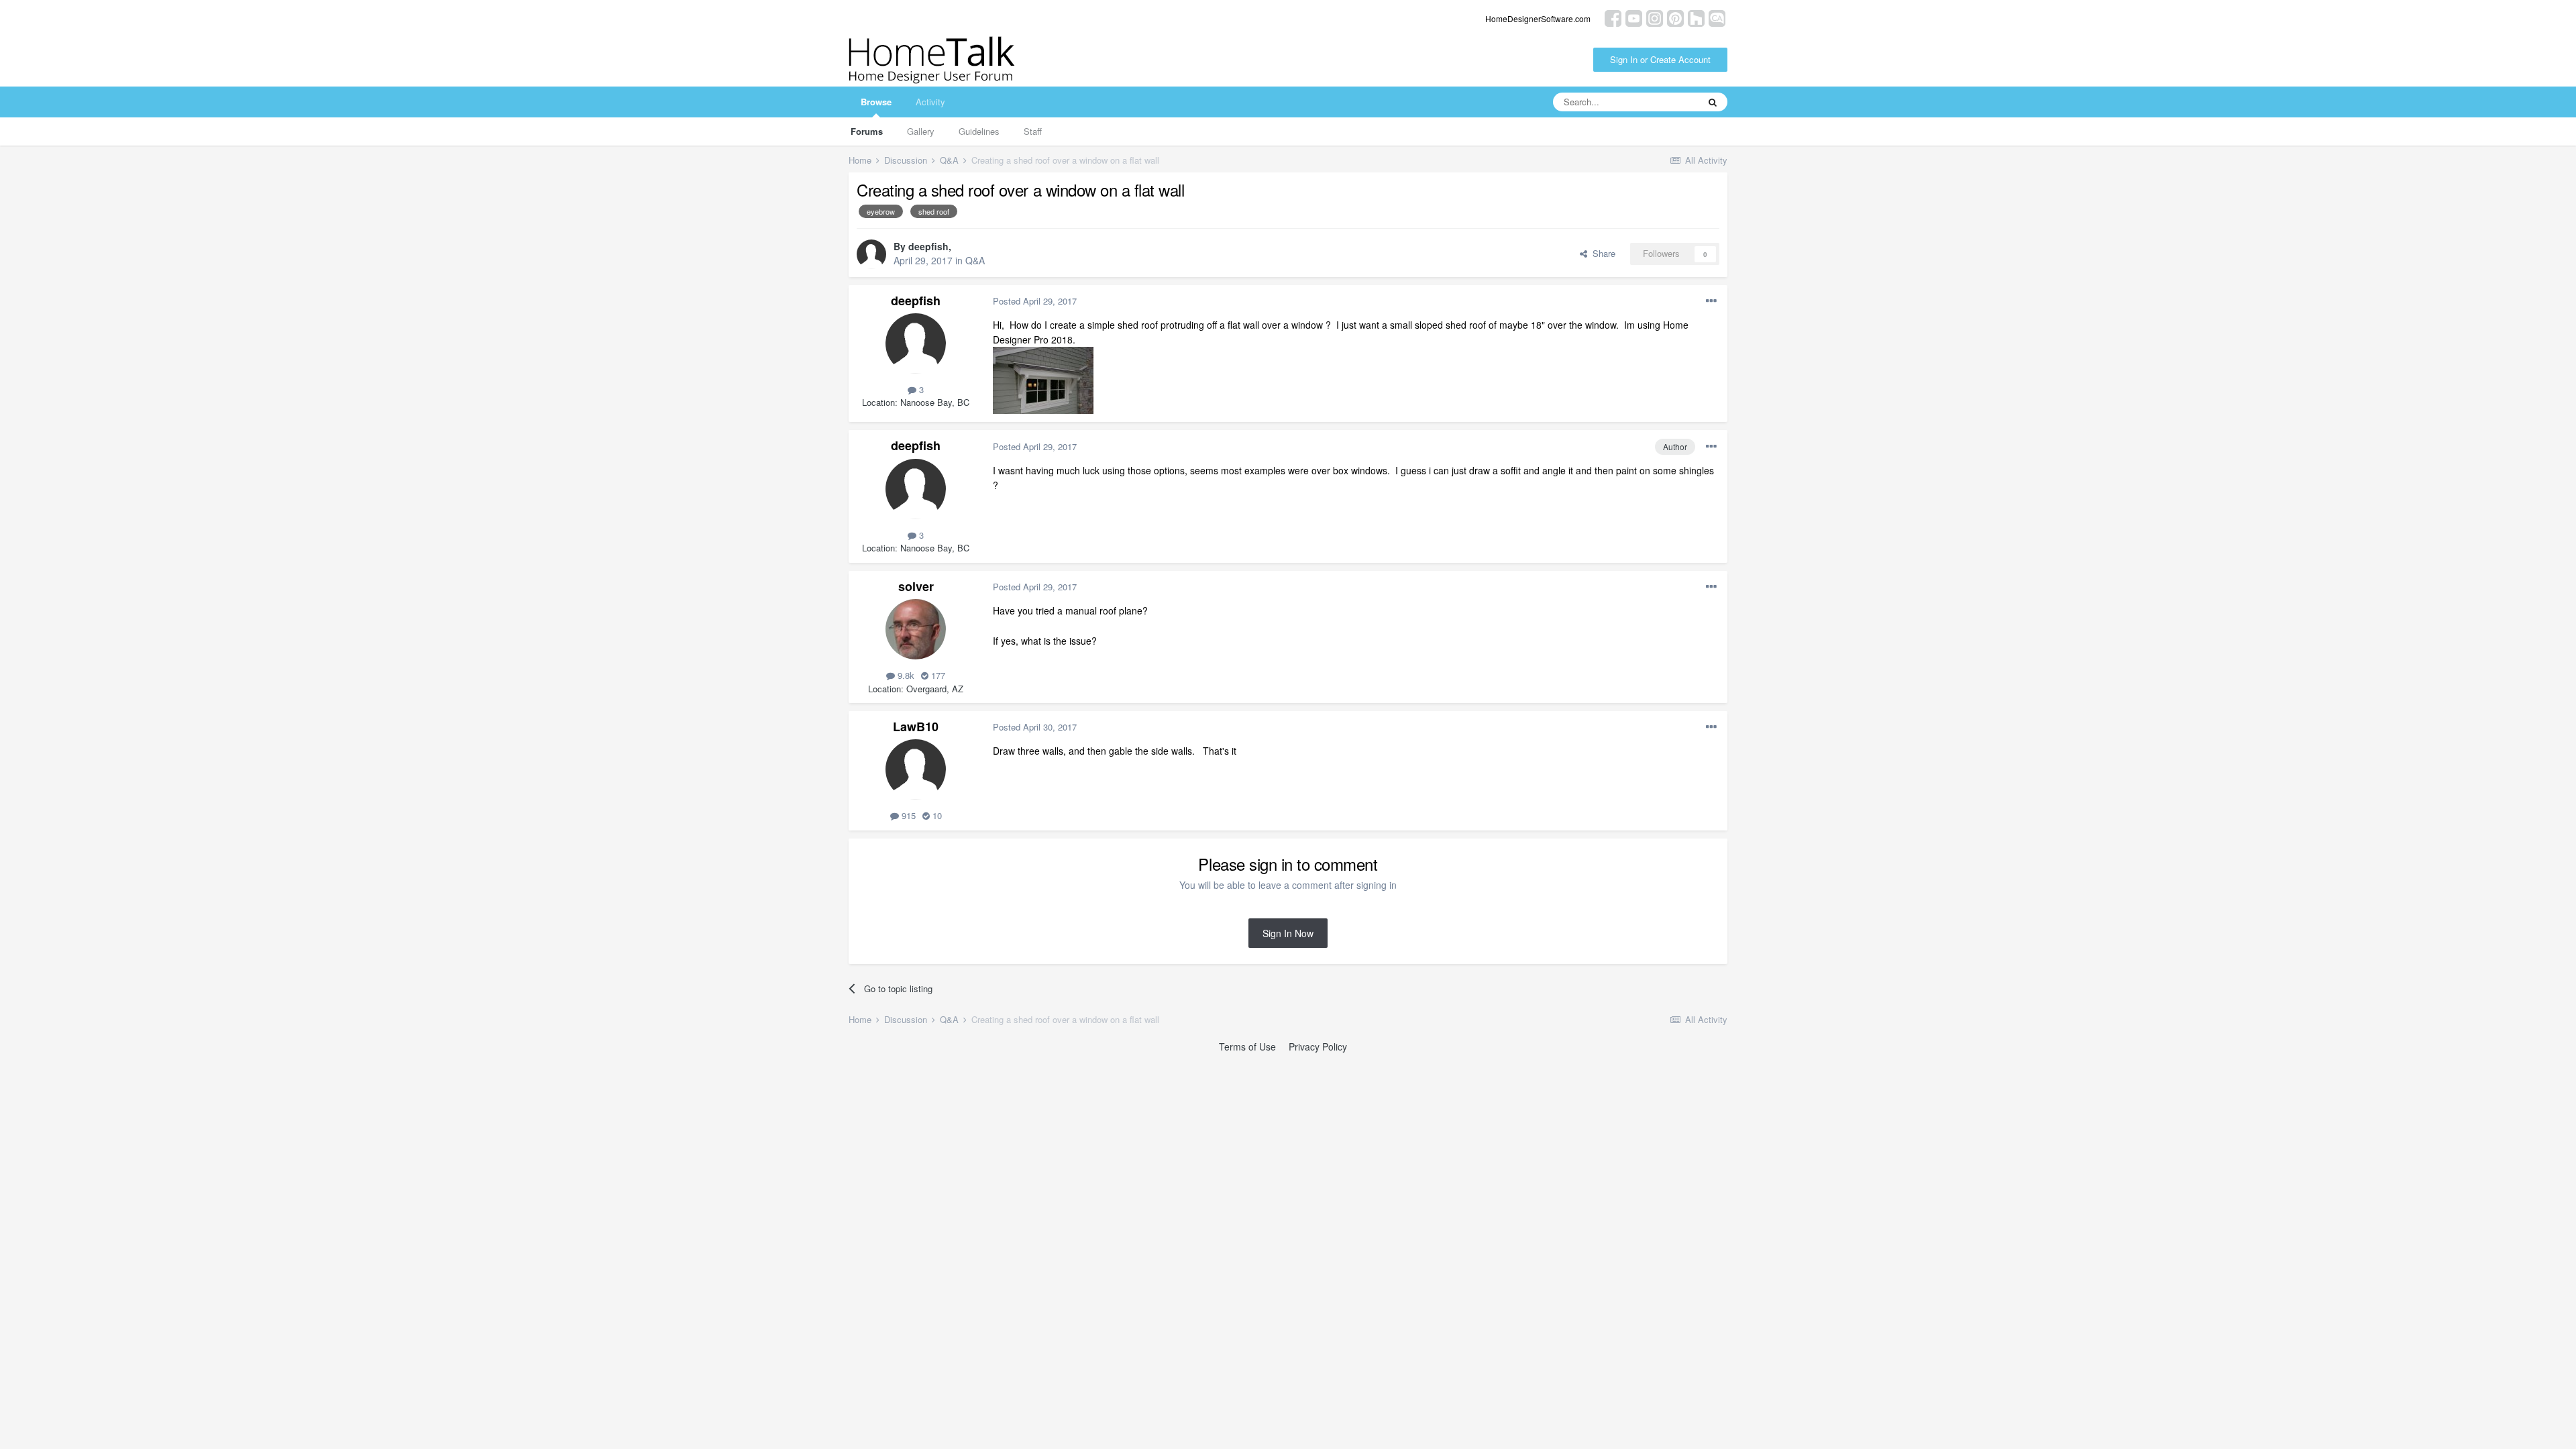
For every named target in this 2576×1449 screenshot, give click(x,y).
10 (936, 815)
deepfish (928, 246)
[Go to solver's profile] (916, 629)
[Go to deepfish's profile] (871, 254)
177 (937, 675)
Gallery (921, 131)
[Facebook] (1613, 17)
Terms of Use (1247, 1046)
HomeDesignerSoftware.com (1538, 18)
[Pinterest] (1675, 17)
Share (1601, 253)
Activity (930, 102)
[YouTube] (1634, 17)
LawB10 (916, 727)
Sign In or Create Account (1660, 59)
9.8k (905, 675)
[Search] (1713, 102)
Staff (1033, 131)
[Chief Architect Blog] (1717, 17)
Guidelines (979, 131)
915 (907, 815)
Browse (876, 102)
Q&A (975, 260)
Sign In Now (1288, 933)
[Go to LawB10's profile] (916, 769)
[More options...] (1711, 301)
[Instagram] (1655, 17)
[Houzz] (1696, 17)
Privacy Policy (1318, 1046)
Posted (1035, 301)
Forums (867, 131)
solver (916, 586)
